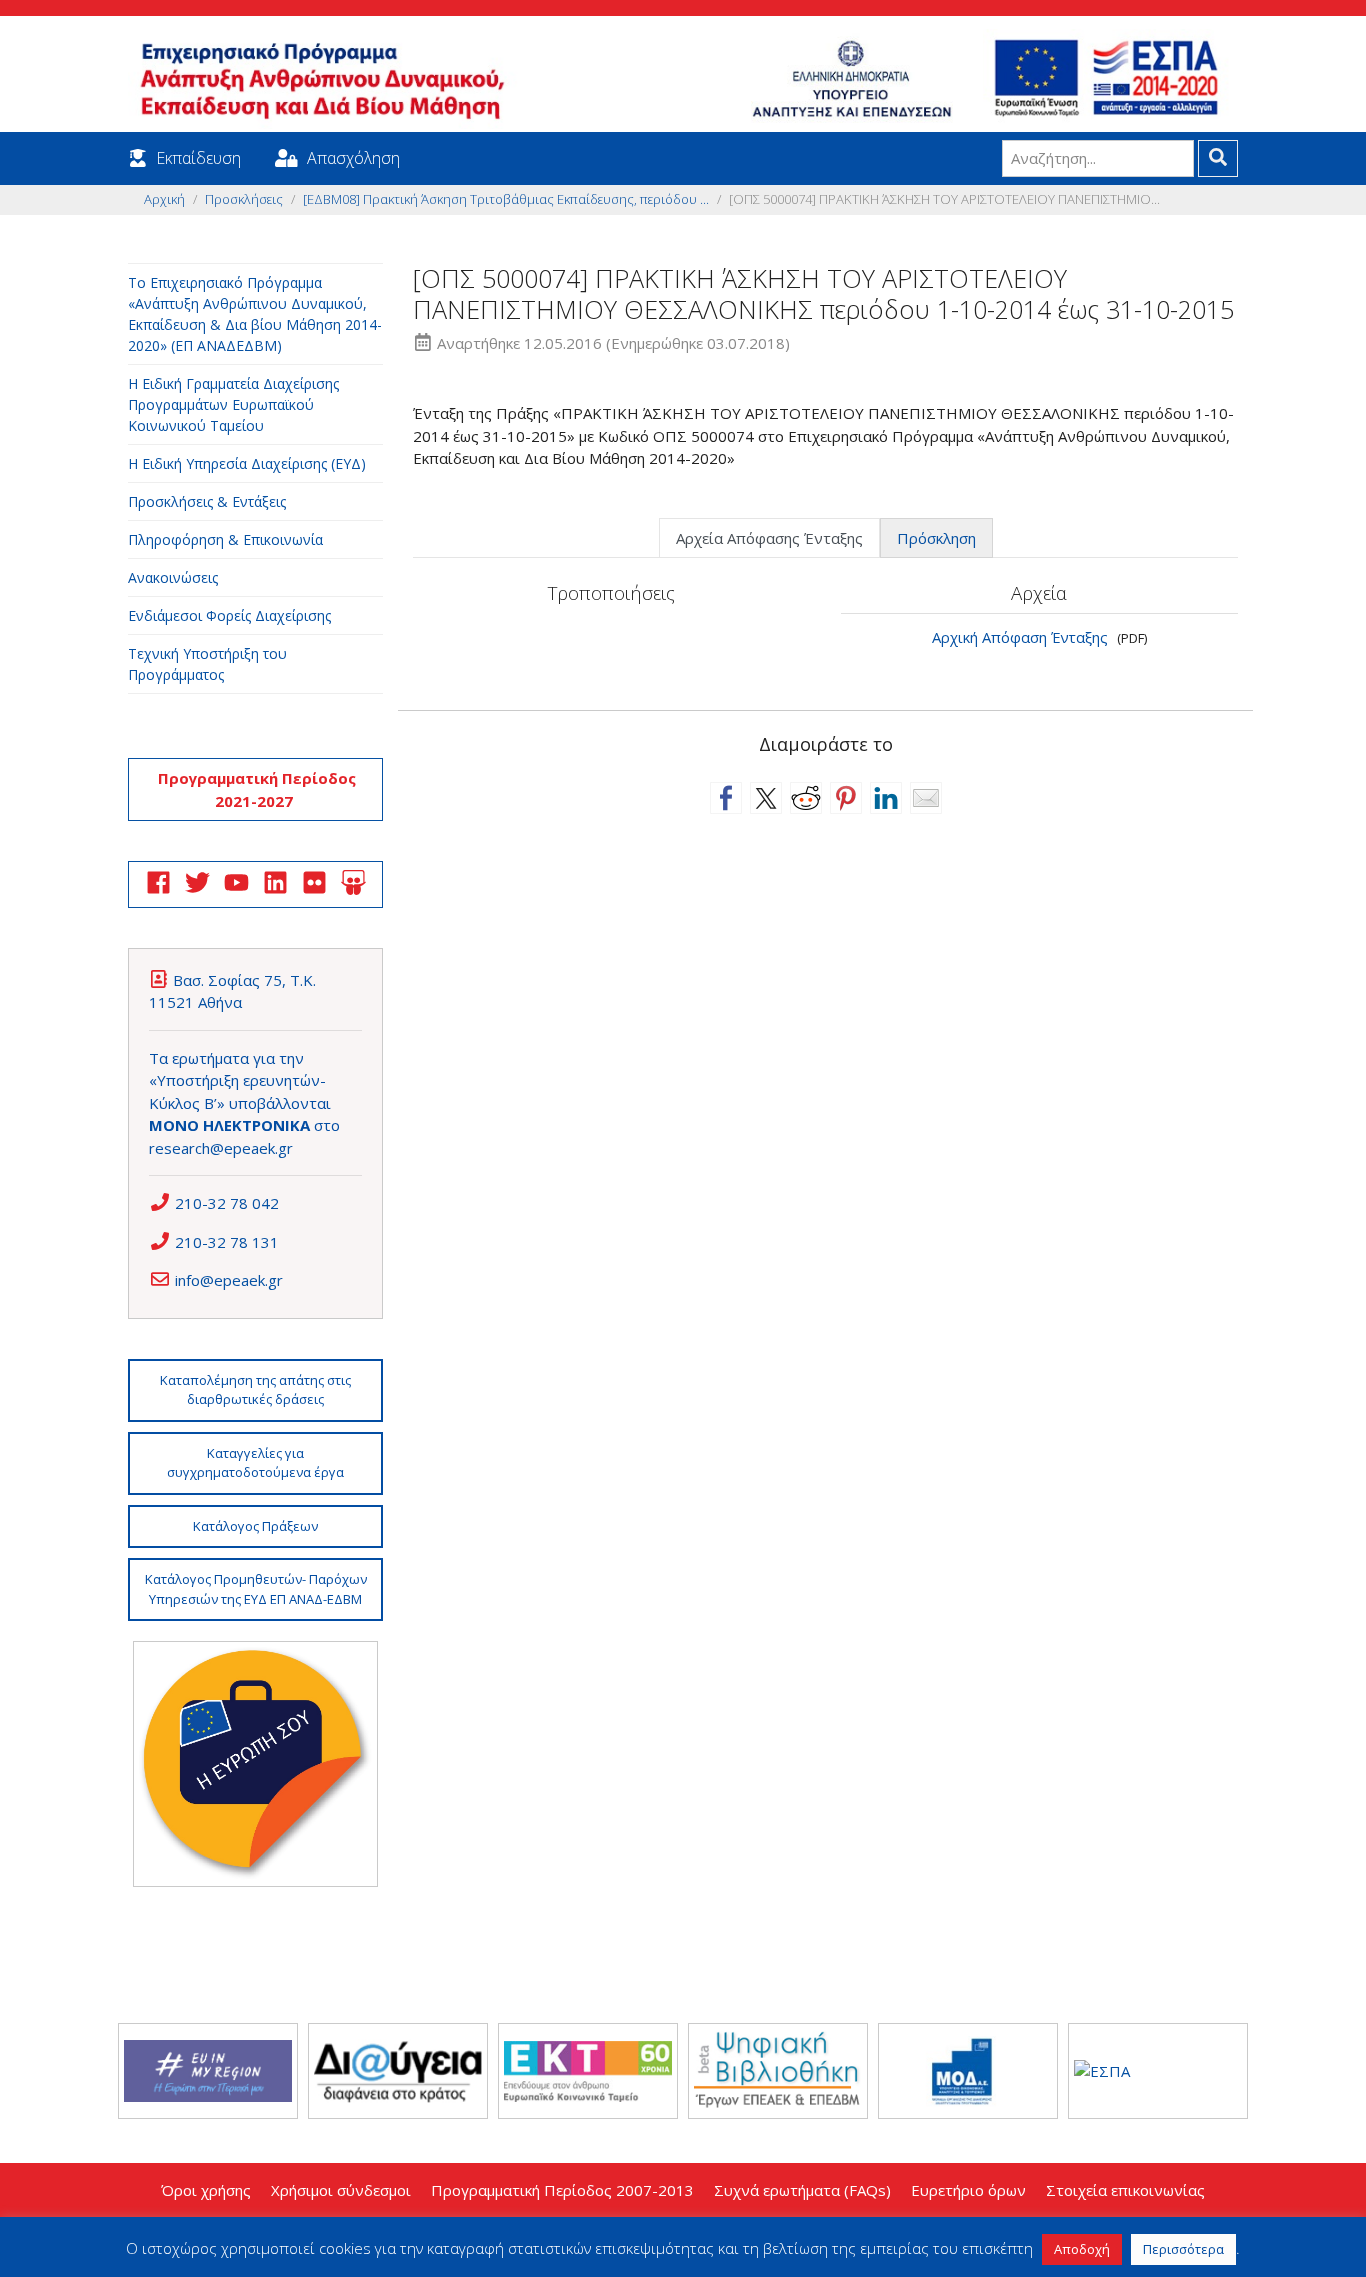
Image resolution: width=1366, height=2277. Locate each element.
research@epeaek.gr (221, 1148)
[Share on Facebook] (726, 798)
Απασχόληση (353, 158)
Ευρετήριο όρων (968, 2190)
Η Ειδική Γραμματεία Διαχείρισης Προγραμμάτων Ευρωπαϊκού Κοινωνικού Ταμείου (233, 404)
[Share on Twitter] (766, 798)
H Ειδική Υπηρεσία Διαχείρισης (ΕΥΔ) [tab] (247, 463)
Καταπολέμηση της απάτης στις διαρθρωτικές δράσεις (255, 1390)
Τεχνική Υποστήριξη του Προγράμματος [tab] (207, 664)
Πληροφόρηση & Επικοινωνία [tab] (225, 539)
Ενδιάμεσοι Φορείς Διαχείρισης (229, 615)
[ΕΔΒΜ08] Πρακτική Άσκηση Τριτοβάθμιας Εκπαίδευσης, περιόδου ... (506, 199)
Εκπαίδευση (198, 158)
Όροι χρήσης (206, 2190)
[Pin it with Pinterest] (846, 798)
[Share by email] (926, 798)
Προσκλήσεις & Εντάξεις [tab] (207, 501)
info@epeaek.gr (229, 1280)
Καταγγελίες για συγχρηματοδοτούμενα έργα (255, 1463)
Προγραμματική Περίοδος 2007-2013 (562, 2190)
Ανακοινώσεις (173, 577)
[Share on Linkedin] (886, 798)
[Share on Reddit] (806, 798)
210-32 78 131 (227, 1242)
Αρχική (164, 199)
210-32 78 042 (227, 1203)
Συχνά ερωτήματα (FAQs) (802, 2190)
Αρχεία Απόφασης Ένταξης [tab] (769, 538)
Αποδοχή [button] (1082, 2249)
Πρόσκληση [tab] (936, 538)
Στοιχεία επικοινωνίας (1125, 2190)
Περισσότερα (1183, 2249)
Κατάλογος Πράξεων (255, 1526)
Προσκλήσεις (244, 199)
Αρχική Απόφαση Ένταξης (1020, 637)
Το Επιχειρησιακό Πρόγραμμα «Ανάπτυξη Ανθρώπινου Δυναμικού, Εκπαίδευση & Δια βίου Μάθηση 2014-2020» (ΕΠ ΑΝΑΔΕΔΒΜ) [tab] (255, 314)
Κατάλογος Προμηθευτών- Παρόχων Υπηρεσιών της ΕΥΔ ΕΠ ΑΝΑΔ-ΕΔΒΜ (256, 1589)
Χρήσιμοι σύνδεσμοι (341, 2190)
